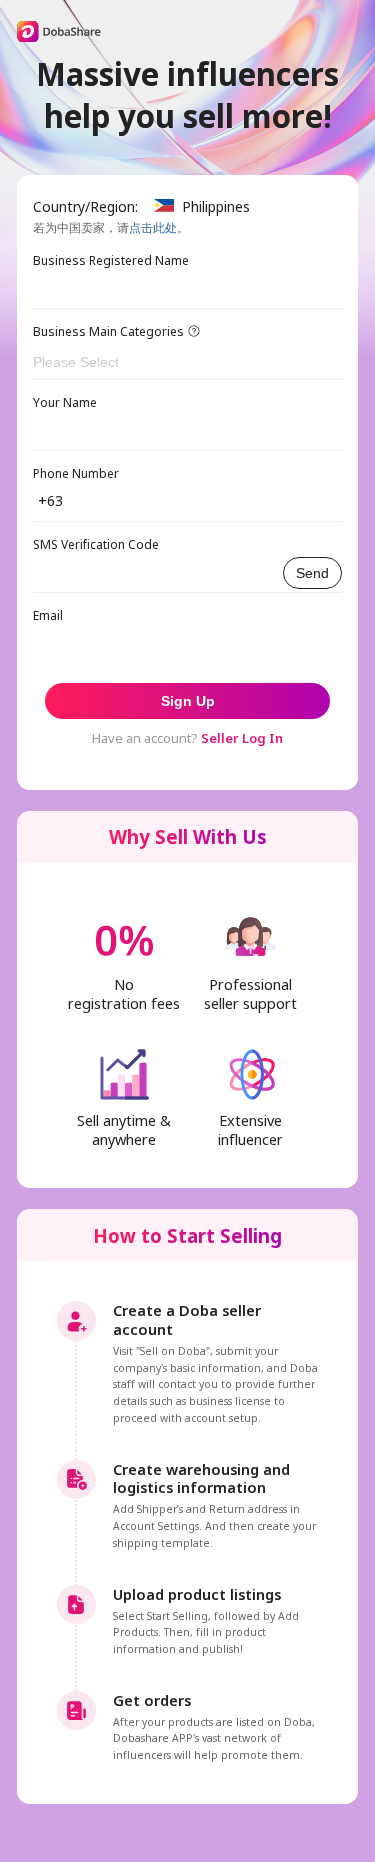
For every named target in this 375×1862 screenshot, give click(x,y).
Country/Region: (85, 206)
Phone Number (76, 473)
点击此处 (153, 227)
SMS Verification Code (96, 544)
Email (48, 615)
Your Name (65, 402)
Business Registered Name (111, 260)
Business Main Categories (108, 331)
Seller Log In (242, 738)
